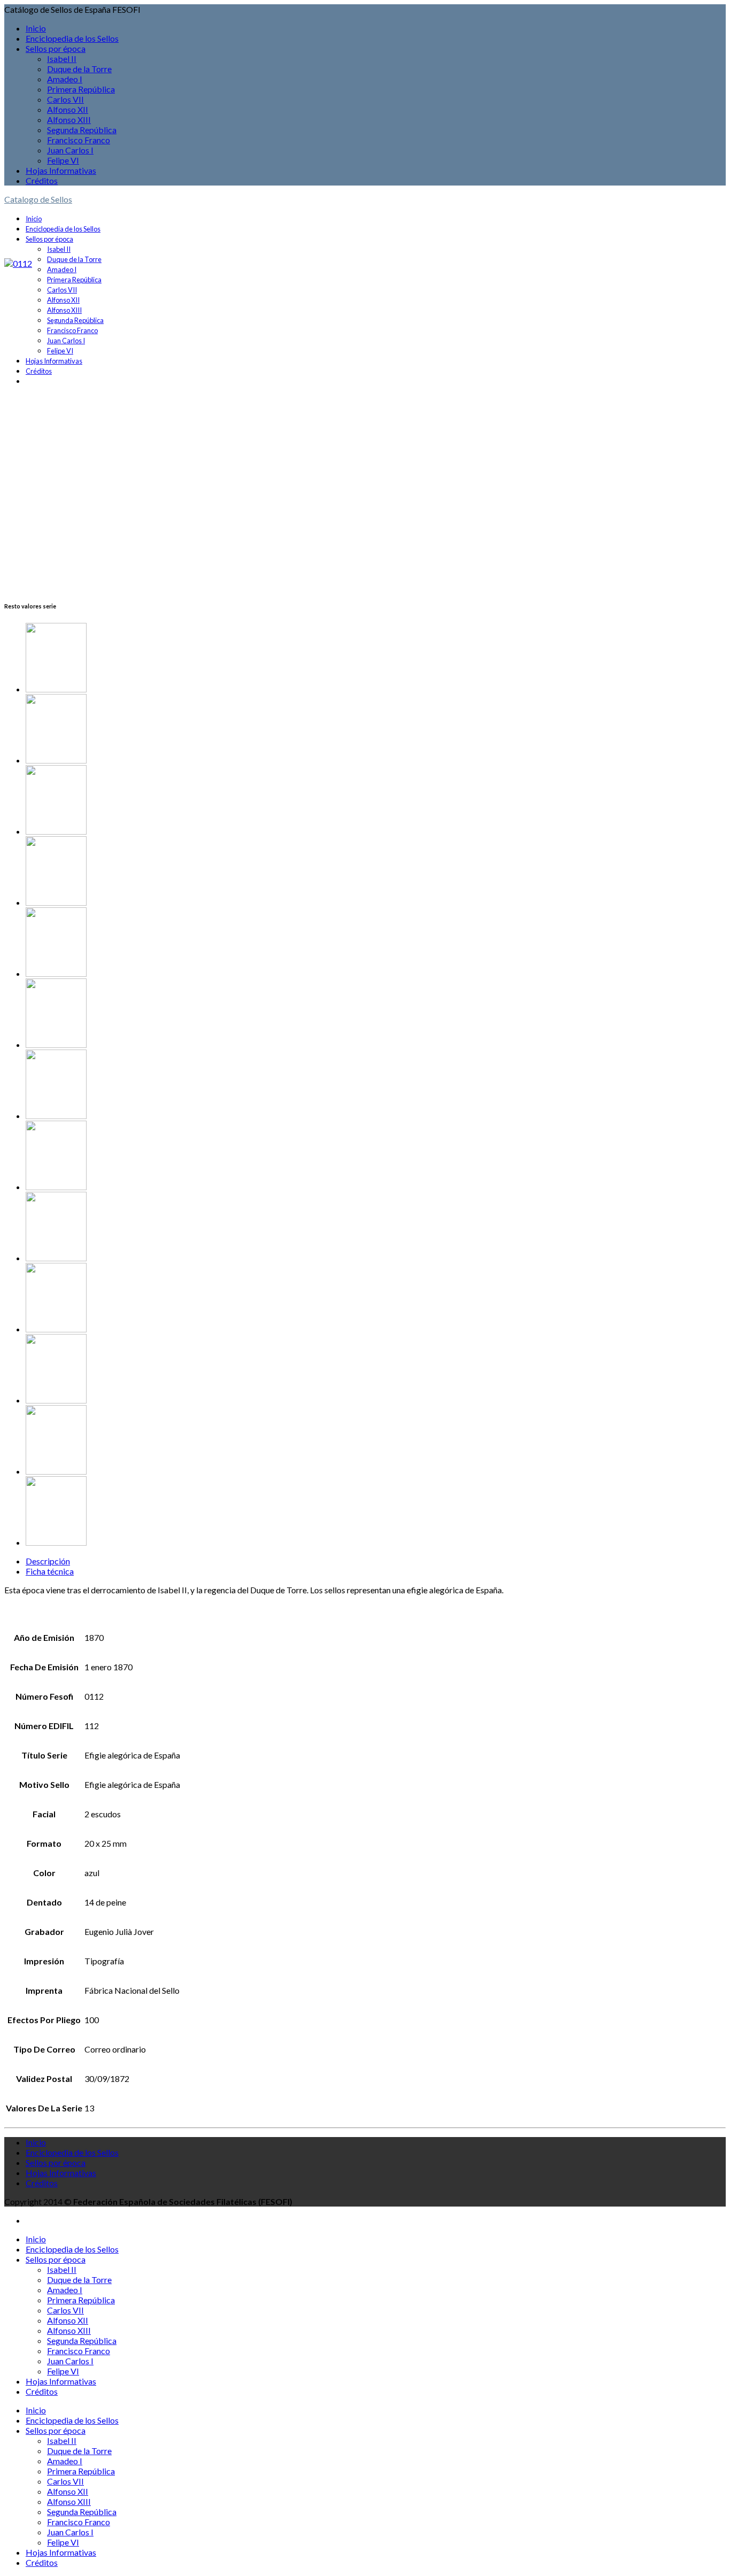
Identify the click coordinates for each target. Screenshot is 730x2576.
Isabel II (62, 59)
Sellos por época (56, 48)
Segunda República (82, 130)
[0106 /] (376, 1085)
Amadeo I (65, 79)
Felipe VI (63, 160)
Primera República (81, 89)
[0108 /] (376, 730)
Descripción (48, 1561)
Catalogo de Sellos (38, 199)
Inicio (36, 28)
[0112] (18, 263)
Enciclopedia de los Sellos (72, 38)
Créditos (42, 180)
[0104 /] (376, 1370)
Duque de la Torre (79, 69)
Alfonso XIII (69, 119)
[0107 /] (376, 872)
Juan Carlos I (70, 150)
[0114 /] (376, 1156)
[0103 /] (376, 1014)
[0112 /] (376, 801)
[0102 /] (376, 943)
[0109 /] (376, 1512)
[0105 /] (376, 1298)
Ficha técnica (50, 1571)
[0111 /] (376, 658)
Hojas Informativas (61, 170)
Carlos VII (65, 99)
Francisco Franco (79, 140)
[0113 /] (376, 1441)
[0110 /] (376, 1227)
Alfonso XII (68, 109)
